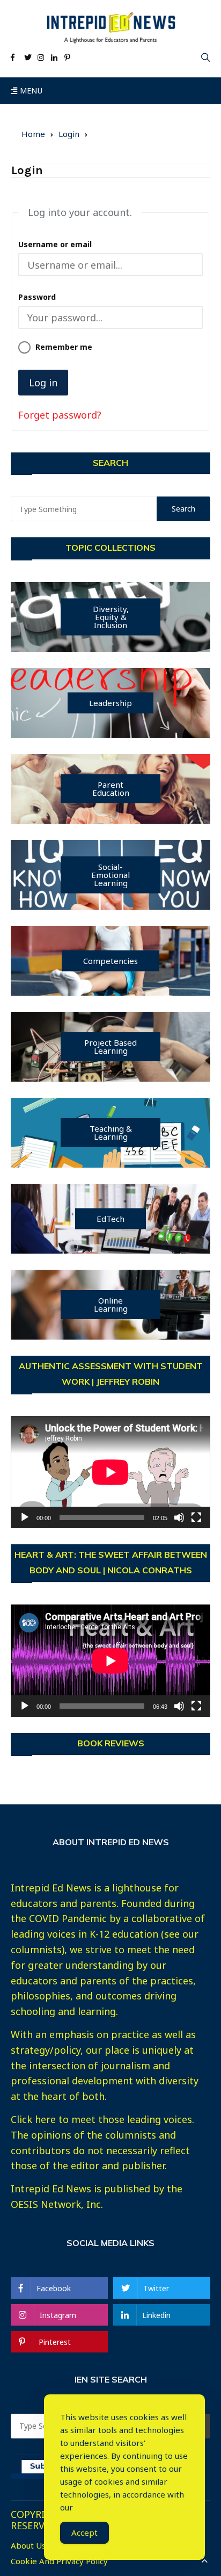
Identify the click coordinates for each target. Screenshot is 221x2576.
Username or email (55, 244)
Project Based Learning (110, 1046)
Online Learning (111, 1304)
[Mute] (179, 1517)
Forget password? (60, 415)
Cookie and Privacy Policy (59, 2561)
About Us (28, 2546)
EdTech (110, 1219)
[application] (110, 1472)
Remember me (64, 347)
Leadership (110, 703)
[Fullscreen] (196, 1517)
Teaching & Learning (111, 1132)
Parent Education (111, 789)
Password (37, 297)
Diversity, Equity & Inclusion (111, 617)
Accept (84, 2532)
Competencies (110, 961)
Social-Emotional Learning (110, 875)
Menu (30, 91)
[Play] (25, 1517)
